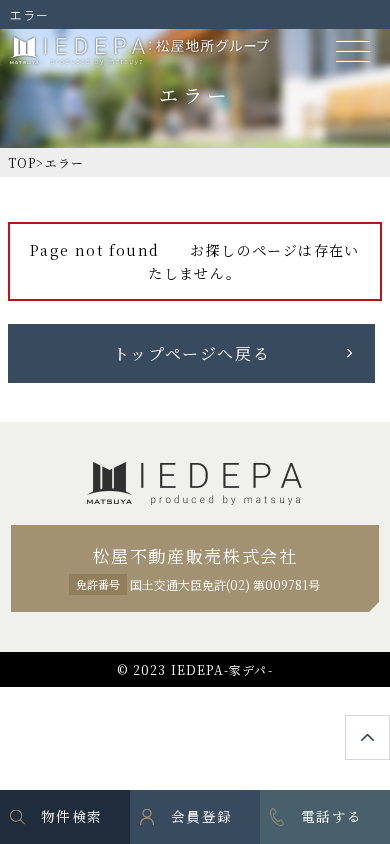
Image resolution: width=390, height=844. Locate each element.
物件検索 (71, 816)
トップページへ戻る (191, 353)
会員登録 (201, 816)
